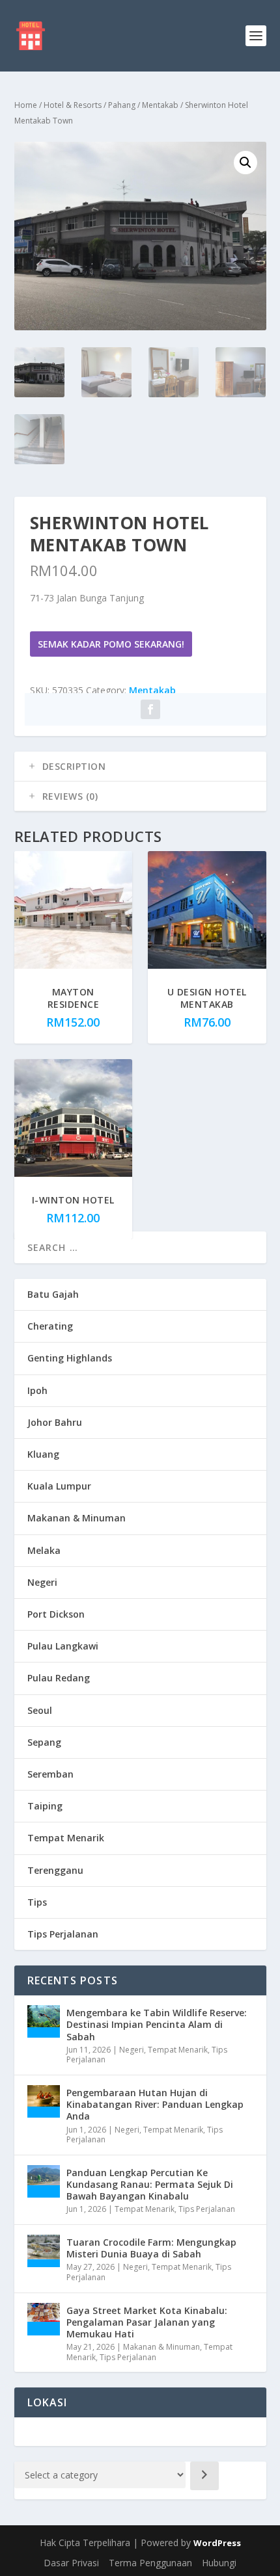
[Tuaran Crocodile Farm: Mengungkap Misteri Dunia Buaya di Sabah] (44, 2251)
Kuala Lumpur (59, 1486)
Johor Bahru (55, 1422)
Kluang (43, 1454)
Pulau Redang (59, 1678)
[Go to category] (204, 2476)
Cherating (50, 1326)
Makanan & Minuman (77, 1518)
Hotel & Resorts (73, 105)
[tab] (140, 767)
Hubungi (219, 2563)
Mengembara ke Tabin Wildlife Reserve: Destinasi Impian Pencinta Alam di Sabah (157, 2024)
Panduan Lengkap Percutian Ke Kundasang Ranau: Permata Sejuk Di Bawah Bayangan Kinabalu (150, 2184)
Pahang (122, 105)
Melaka (44, 1550)
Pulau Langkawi (63, 1646)
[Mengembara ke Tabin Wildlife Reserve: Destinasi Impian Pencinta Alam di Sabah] (44, 2021)
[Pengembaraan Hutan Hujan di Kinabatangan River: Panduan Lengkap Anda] (44, 2101)
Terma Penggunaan (150, 2563)
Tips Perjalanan (63, 1934)
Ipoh (37, 1390)
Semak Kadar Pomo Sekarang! (111, 644)
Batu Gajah (53, 1294)
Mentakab (160, 105)
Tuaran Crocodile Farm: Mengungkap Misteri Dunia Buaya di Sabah (151, 2248)
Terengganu (55, 1870)
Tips (37, 1902)
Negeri (42, 1582)
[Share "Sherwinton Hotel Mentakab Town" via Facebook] (150, 709)
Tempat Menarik (66, 1838)
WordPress (217, 2543)
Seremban (50, 1774)
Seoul (40, 1710)
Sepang (44, 1742)
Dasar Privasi (71, 2563)
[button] (245, 163)
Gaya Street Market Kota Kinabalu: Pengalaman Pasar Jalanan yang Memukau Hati (147, 2322)
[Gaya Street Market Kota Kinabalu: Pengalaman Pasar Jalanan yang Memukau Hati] (44, 2319)
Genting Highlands (70, 1358)
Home (26, 105)
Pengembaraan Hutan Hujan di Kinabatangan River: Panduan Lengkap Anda (155, 2104)
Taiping (45, 1806)
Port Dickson (56, 1614)
